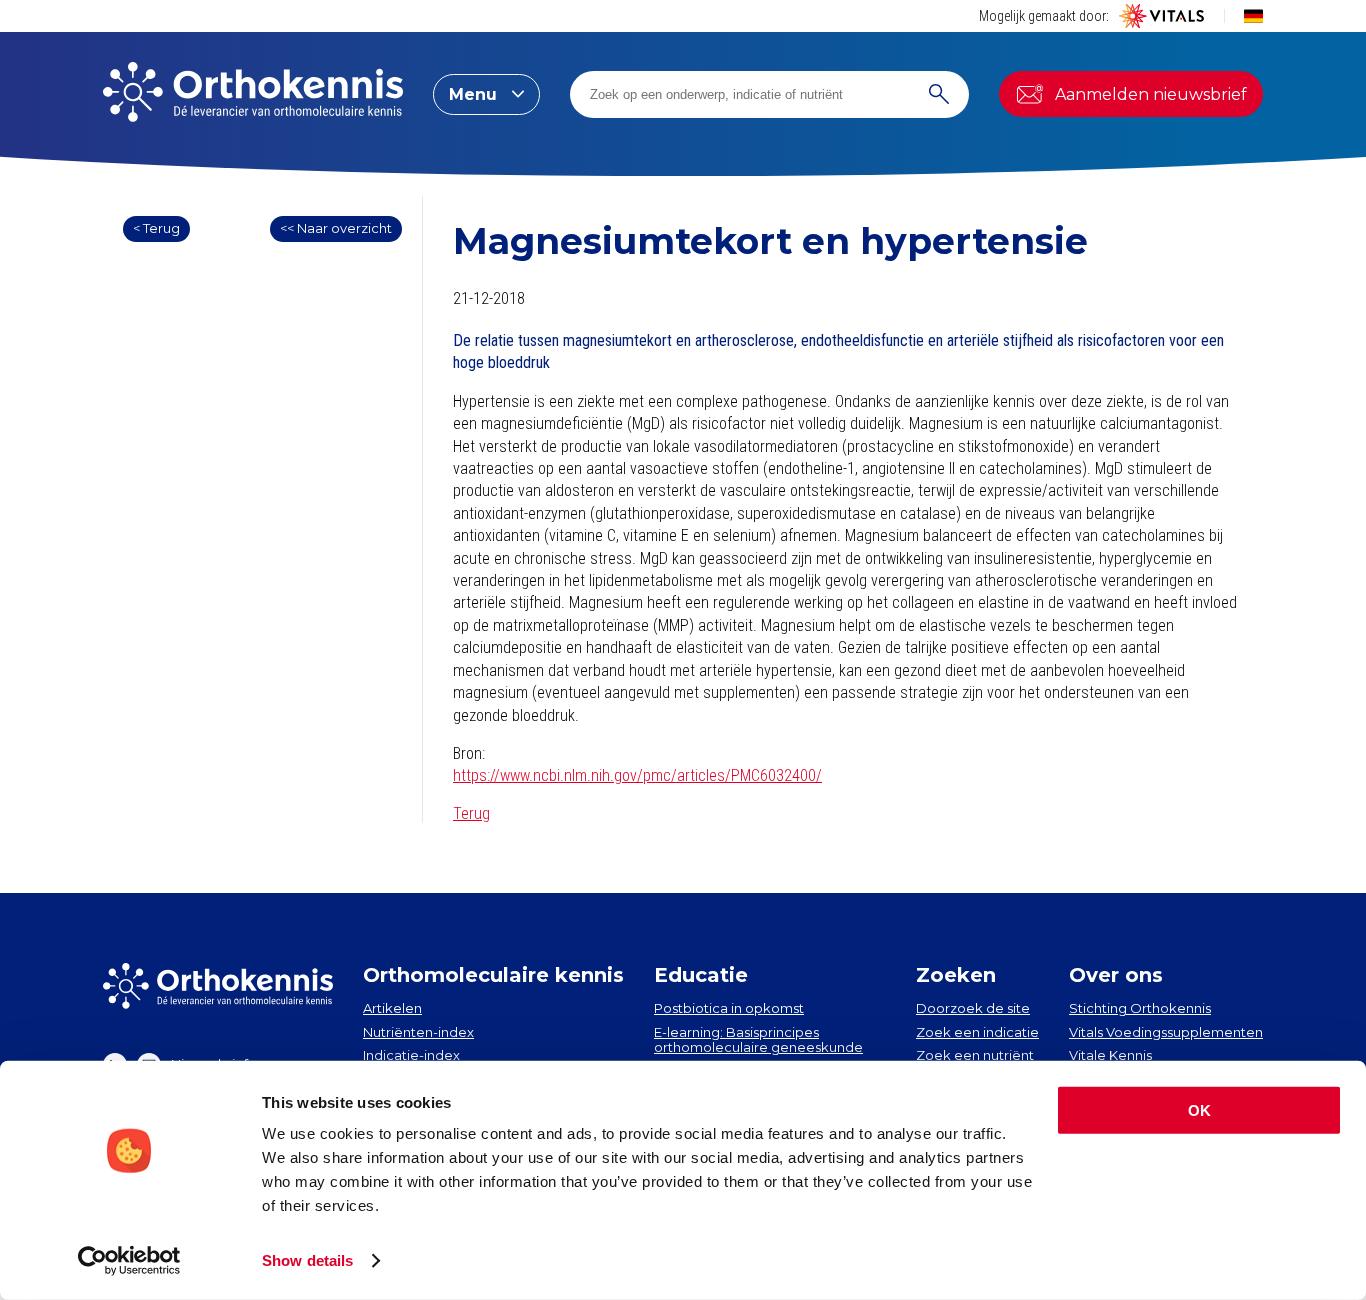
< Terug (156, 228)
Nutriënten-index (418, 1032)
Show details (307, 1260)
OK (1199, 1110)
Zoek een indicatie (977, 1032)
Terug (471, 813)
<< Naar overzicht (336, 228)
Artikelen (392, 1008)
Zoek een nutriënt (975, 1055)
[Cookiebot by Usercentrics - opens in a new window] (129, 1261)
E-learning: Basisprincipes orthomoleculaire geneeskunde (758, 1040)
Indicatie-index (411, 1055)
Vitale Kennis (1110, 1055)
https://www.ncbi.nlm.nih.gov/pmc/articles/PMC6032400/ (637, 775)
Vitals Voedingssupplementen (1166, 1032)
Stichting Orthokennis (1140, 1008)
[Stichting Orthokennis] (253, 94)
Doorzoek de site (973, 1008)
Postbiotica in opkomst (729, 1008)
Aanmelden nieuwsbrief (1151, 94)
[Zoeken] (939, 94)
